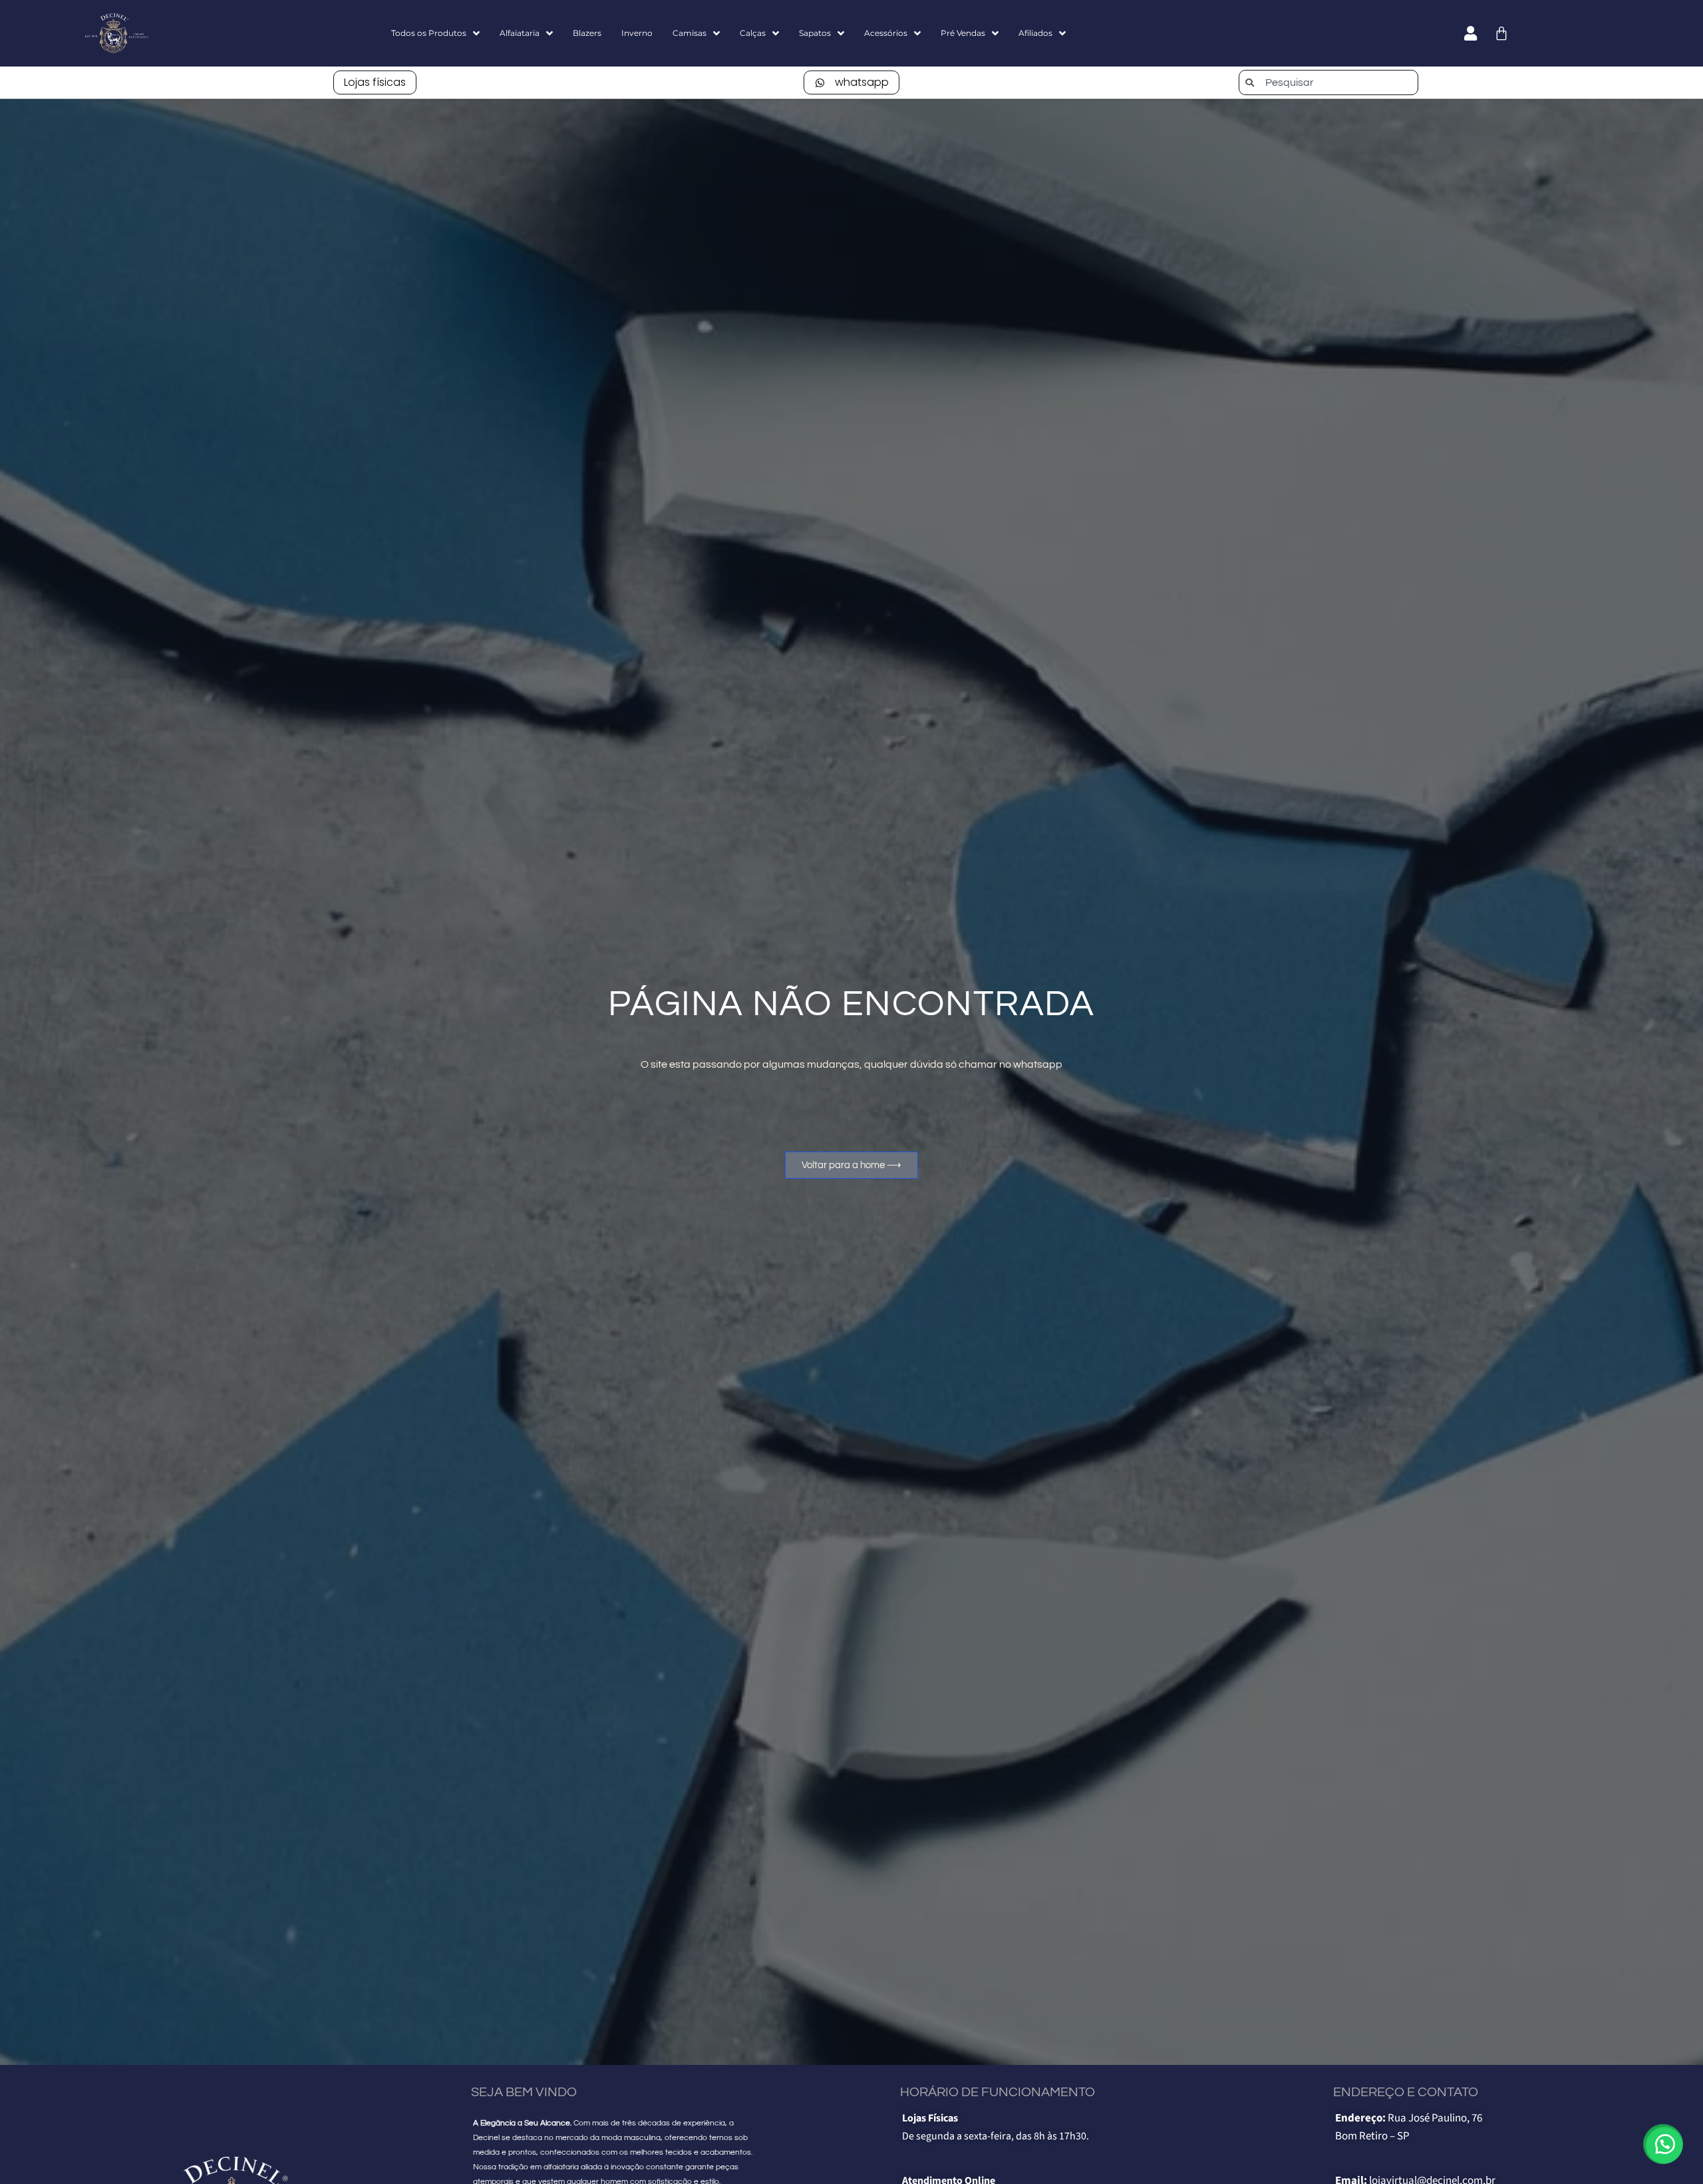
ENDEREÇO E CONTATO (1406, 2092)
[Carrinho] (1501, 33)
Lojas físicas (375, 82)
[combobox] (1328, 82)
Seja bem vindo (524, 2092)
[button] (1663, 2144)
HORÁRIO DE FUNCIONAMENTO (998, 2092)
